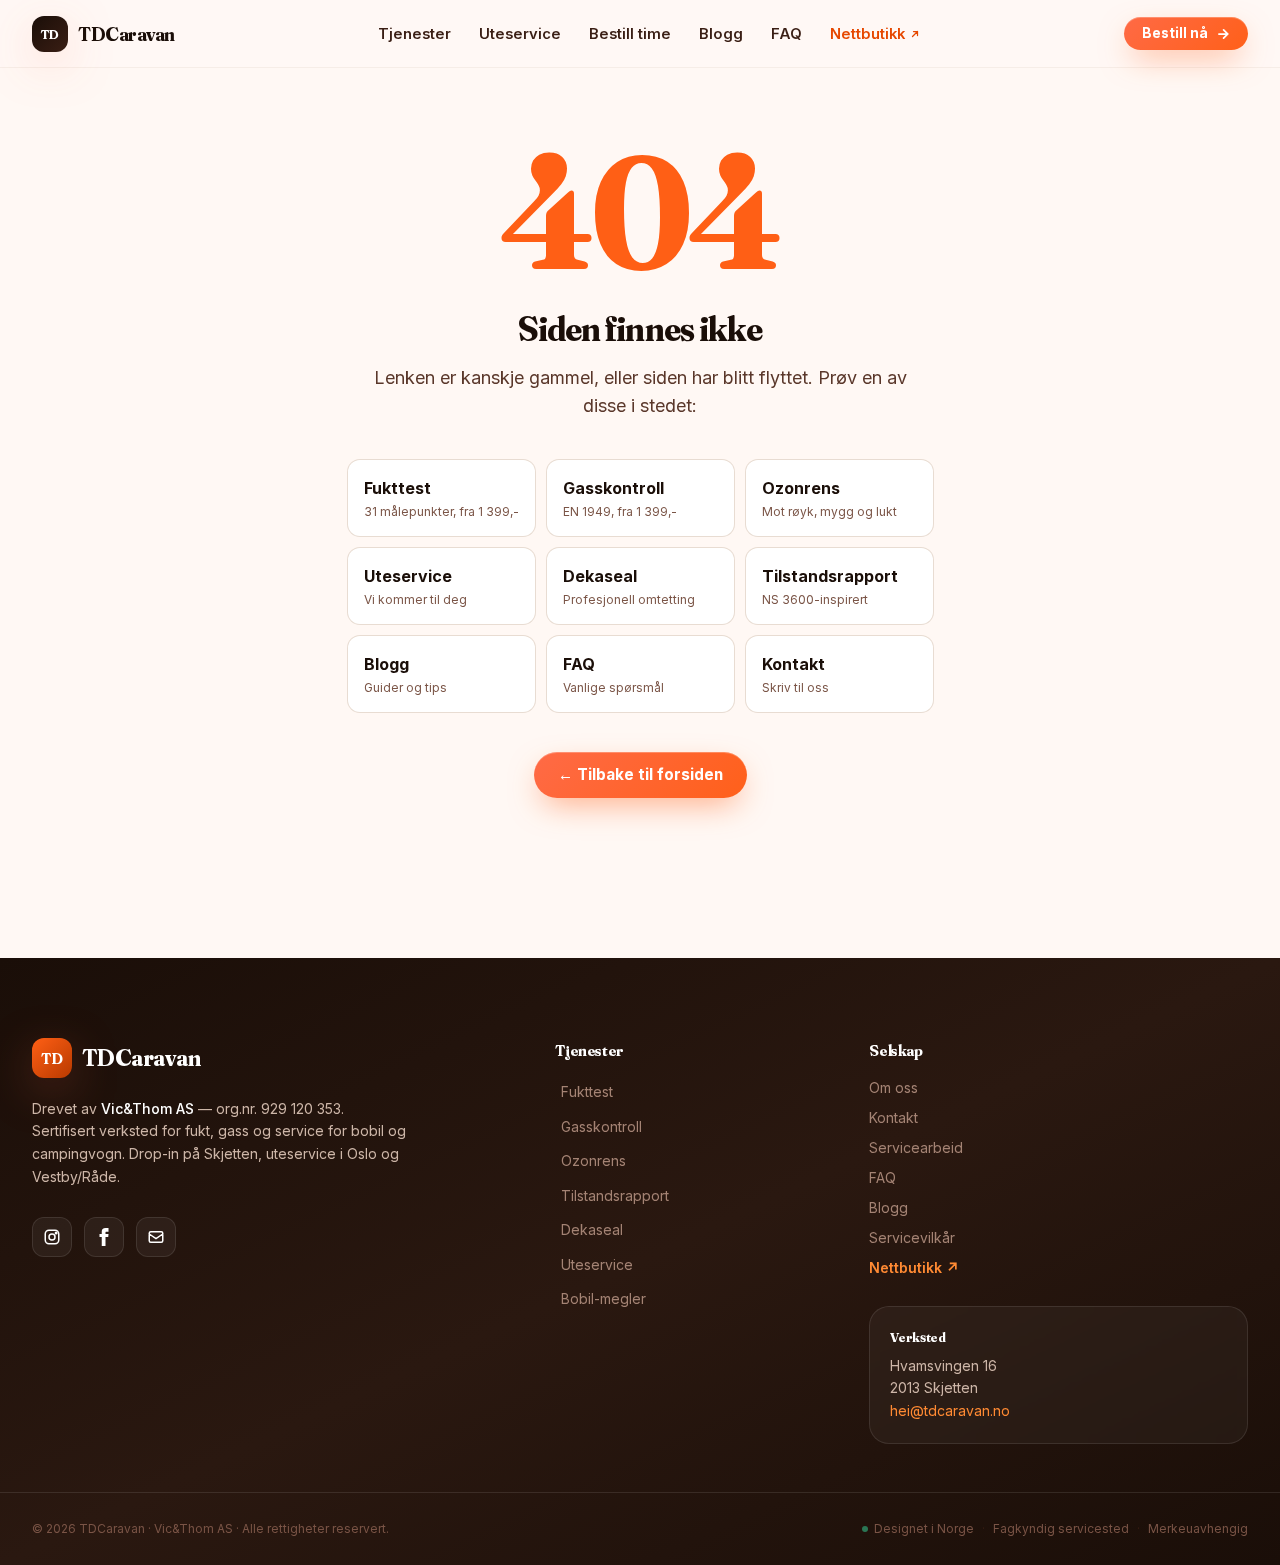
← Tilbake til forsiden (640, 774)
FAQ (786, 34)
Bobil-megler (603, 1298)
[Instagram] (52, 1237)
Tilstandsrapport (615, 1195)
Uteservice (520, 34)
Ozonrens (593, 1160)
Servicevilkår (912, 1237)
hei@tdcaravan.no (950, 1410)
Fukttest (587, 1091)
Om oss (893, 1087)
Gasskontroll (601, 1126)
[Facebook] (104, 1237)
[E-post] (156, 1237)
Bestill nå (1175, 33)
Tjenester (414, 34)
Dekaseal (592, 1229)
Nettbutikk (914, 1267)
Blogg (721, 34)
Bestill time (630, 34)
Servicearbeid (916, 1147)
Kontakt (893, 1117)
